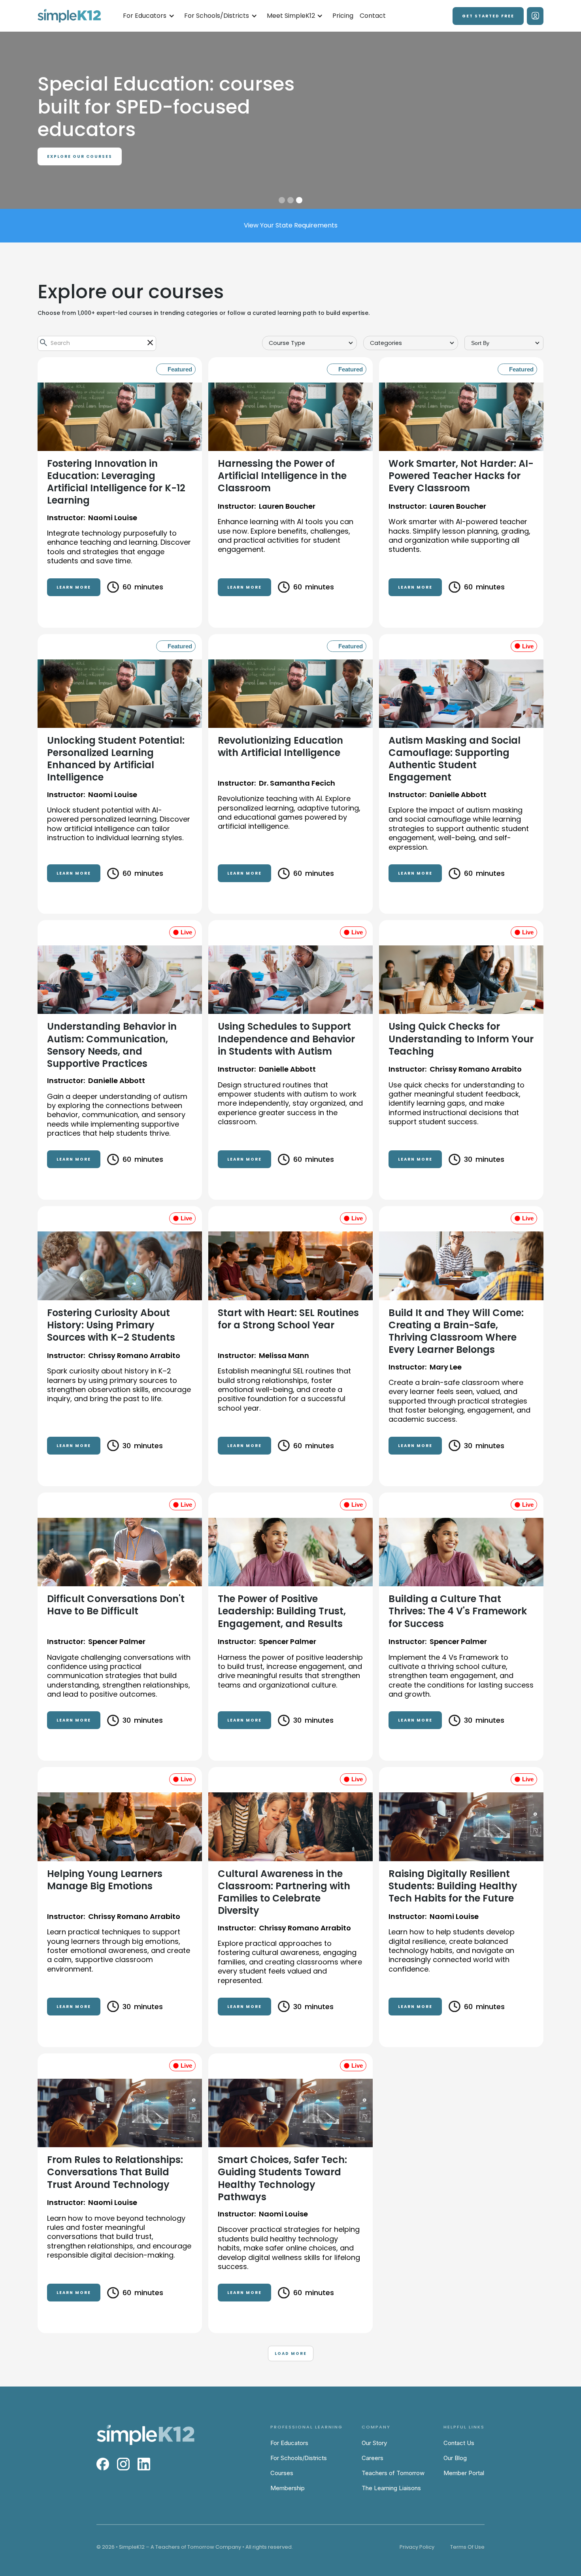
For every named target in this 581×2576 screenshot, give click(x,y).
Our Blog (455, 2458)
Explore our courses (80, 156)
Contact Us (459, 2443)
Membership (288, 2488)
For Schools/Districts (299, 2458)
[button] (149, 16)
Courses (282, 2473)
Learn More (74, 587)
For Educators (289, 2443)
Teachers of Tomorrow (393, 2473)
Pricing (343, 16)
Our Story (374, 2443)
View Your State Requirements (291, 225)
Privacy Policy (417, 2547)
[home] (69, 16)
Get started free (488, 16)
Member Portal (464, 2473)
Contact (373, 16)
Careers (373, 2458)
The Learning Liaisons (391, 2488)
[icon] (150, 343)
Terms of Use (467, 2547)
